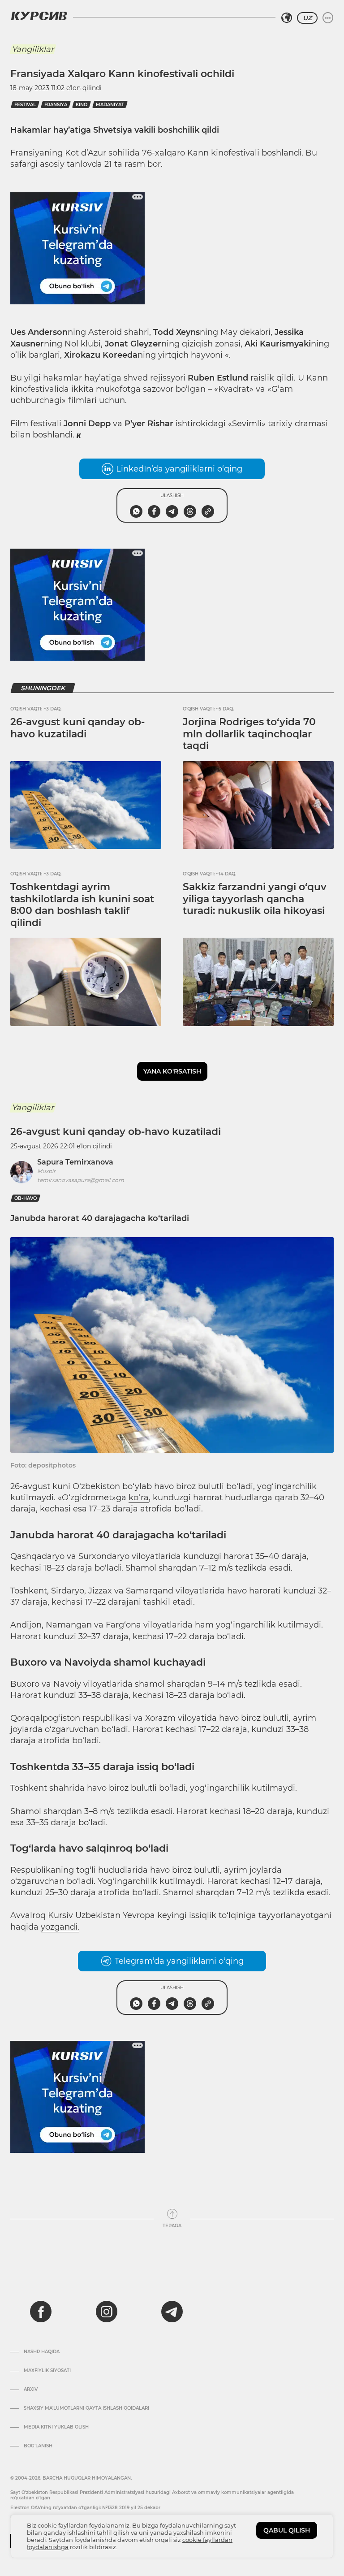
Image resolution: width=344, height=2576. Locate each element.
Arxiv (31, 2390)
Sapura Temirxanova (75, 1162)
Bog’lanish (38, 2446)
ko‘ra (139, 1498)
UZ (307, 18)
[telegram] (172, 2312)
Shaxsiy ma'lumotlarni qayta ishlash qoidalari (86, 2408)
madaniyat (110, 105)
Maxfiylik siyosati (47, 2371)
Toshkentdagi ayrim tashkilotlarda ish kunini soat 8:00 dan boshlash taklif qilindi (82, 905)
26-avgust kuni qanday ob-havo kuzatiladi (77, 728)
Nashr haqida (42, 2352)
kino (82, 105)
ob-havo (26, 1198)
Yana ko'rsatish (172, 1071)
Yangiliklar (33, 49)
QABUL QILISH (287, 2530)
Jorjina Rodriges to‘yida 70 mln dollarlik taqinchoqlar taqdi (249, 734)
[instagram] (107, 2312)
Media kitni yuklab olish (56, 2427)
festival (25, 105)
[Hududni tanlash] (287, 18)
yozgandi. (60, 1927)
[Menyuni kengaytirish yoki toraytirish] (328, 18)
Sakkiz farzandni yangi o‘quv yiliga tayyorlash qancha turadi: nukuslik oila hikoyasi (255, 899)
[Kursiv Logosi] (39, 16)
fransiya (56, 105)
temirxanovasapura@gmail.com (81, 1180)
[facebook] (41, 2312)
